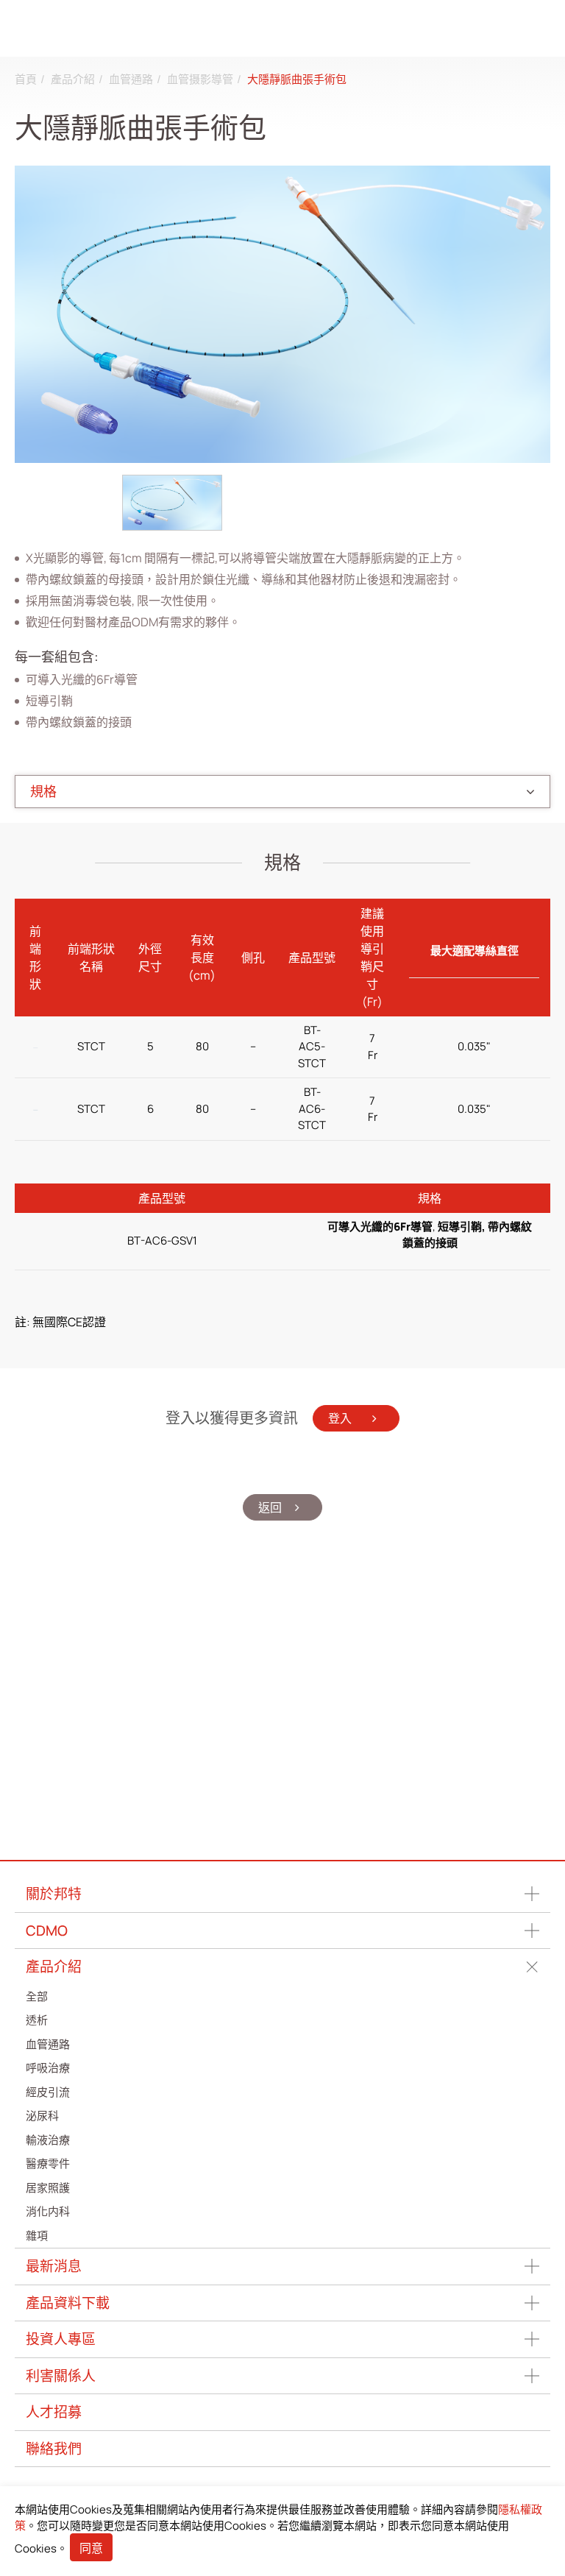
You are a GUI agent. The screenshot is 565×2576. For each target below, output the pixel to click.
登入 (341, 1418)
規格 (43, 791)
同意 (91, 2548)
